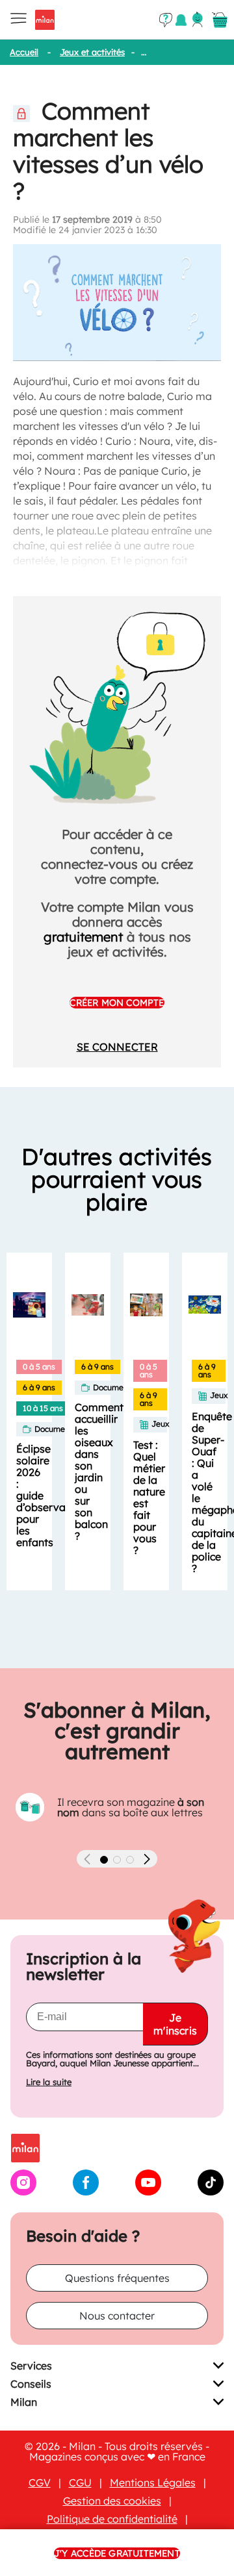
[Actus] (181, 20)
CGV (40, 2482)
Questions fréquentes (117, 2278)
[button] (104, 1860)
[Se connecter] (198, 19)
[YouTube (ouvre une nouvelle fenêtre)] (148, 2192)
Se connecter (117, 1047)
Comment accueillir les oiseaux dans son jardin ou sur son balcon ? (99, 1471)
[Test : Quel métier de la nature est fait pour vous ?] (146, 1305)
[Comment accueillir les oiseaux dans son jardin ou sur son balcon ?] (88, 1305)
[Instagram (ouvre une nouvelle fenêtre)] (23, 2192)
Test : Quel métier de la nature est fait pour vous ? (149, 1497)
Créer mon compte (117, 1003)
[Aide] (166, 20)
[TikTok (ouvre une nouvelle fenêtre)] (211, 2192)
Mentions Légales (153, 2482)
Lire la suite (49, 2082)
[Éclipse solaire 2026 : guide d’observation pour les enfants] (29, 1305)
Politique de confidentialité (112, 2519)
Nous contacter (117, 2316)
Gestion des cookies (112, 2501)
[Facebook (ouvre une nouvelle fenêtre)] (86, 2192)
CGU (80, 2482)
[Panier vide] (220, 20)
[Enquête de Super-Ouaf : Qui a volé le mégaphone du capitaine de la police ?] (205, 1305)
